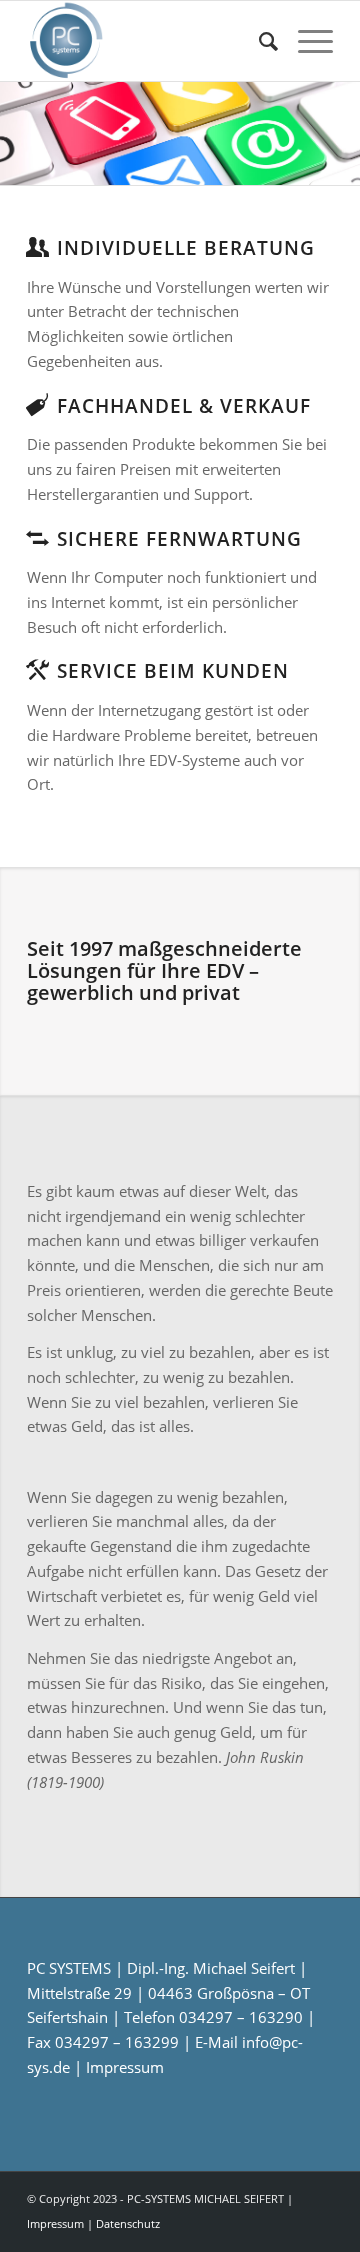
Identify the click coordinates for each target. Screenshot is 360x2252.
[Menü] (305, 41)
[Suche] (258, 41)
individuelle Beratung (186, 247)
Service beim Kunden (173, 670)
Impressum (125, 2067)
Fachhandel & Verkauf (184, 405)
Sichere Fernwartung (179, 538)
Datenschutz (128, 2223)
